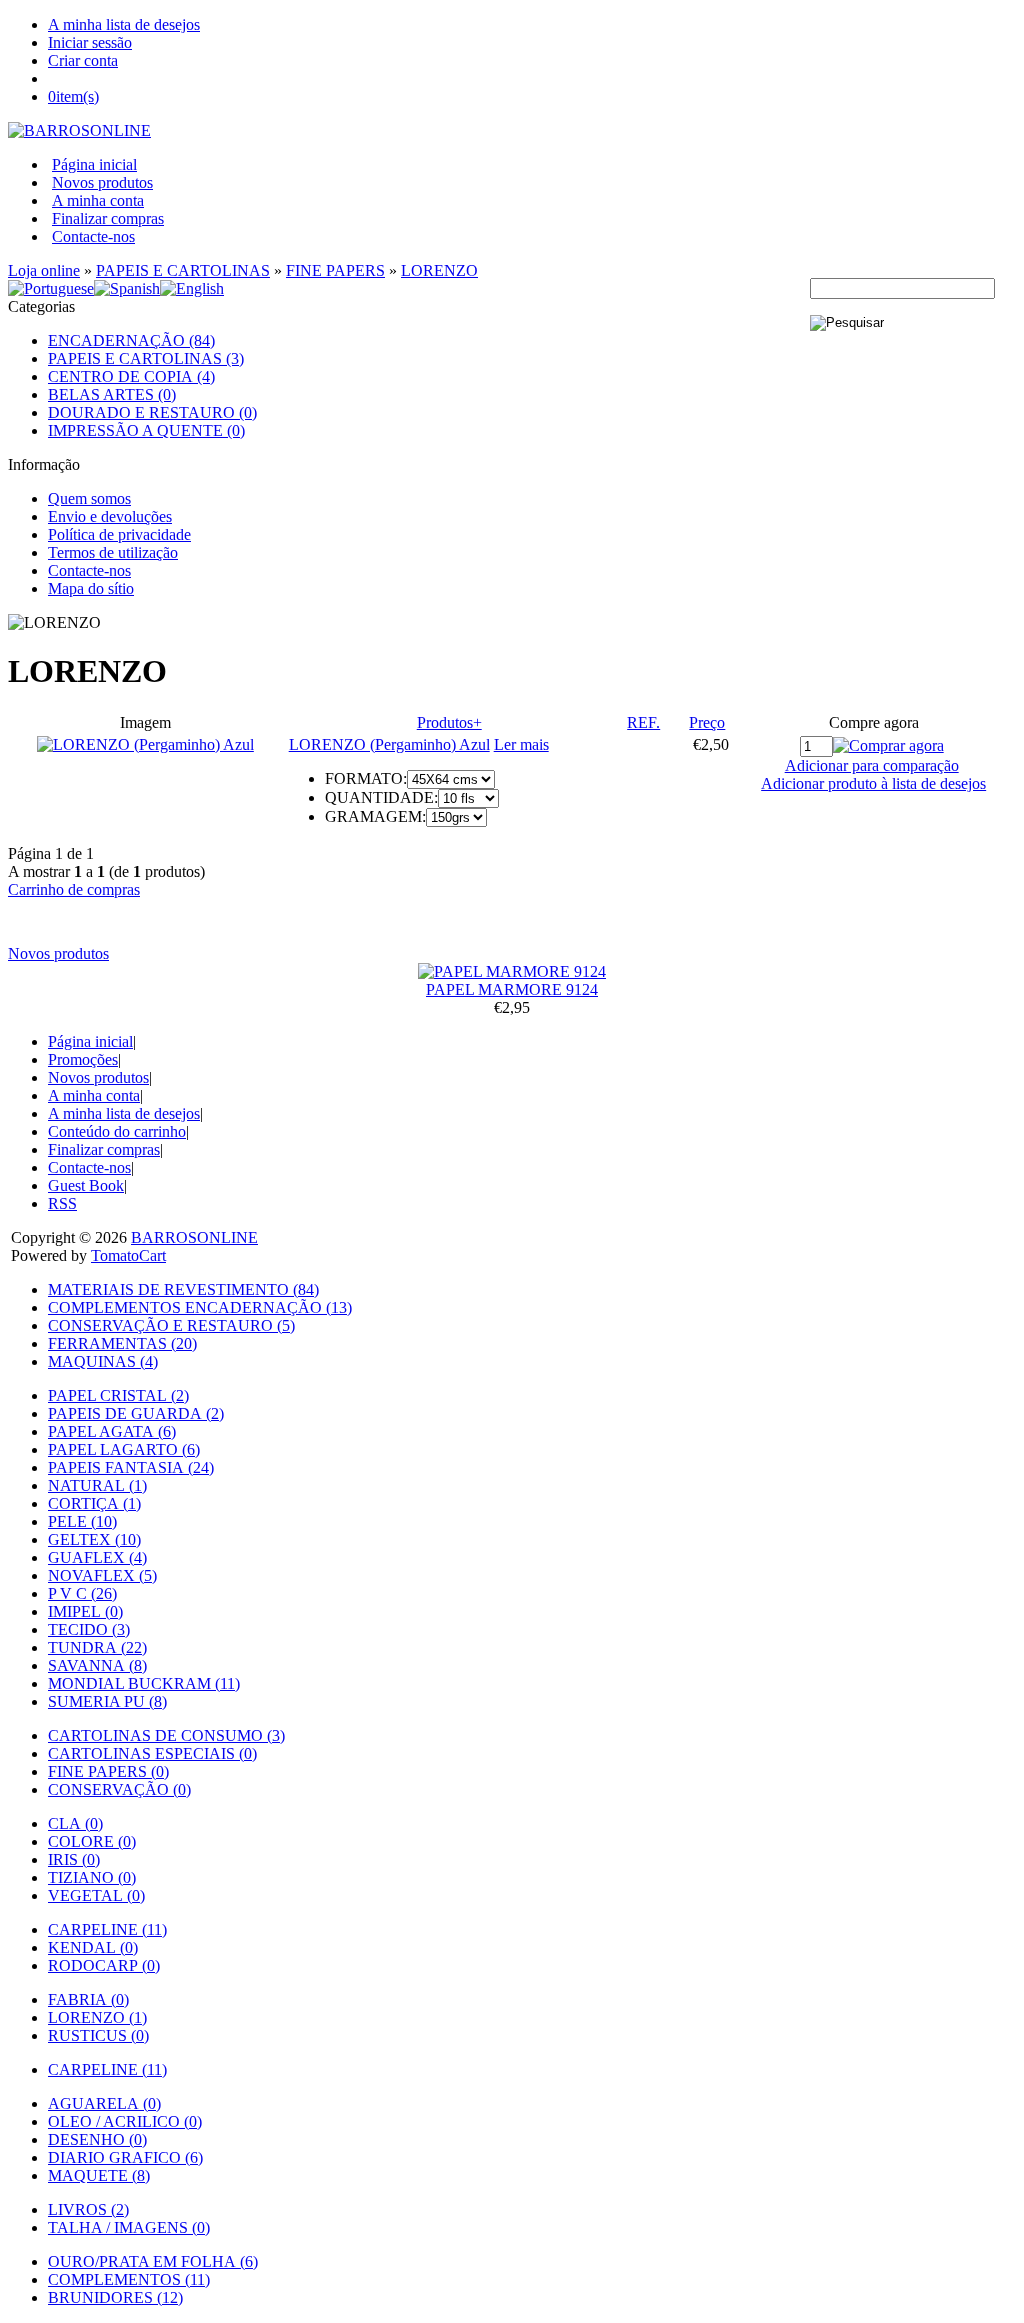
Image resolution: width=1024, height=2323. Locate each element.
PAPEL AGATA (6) (112, 1431)
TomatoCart (128, 1255)
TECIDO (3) (89, 1629)
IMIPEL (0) (85, 1611)
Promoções (83, 1059)
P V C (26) (82, 1593)
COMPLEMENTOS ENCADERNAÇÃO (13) (200, 1307)
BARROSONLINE (194, 1237)
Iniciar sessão (90, 42)
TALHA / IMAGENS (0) (129, 2227)
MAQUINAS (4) (103, 1361)
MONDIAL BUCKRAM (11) (144, 1683)
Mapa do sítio (91, 588)
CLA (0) (75, 1823)
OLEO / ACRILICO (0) (125, 2121)
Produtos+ (449, 722)
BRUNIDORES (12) (115, 2297)
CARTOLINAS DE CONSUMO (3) (166, 1735)
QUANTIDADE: (381, 797)
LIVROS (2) (88, 2209)
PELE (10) (82, 1521)
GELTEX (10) (94, 1539)
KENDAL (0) (93, 1947)
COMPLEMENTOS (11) (129, 2279)
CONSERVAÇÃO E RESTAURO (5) (171, 1325)
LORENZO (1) (97, 2017)
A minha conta (98, 200)
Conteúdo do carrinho (117, 1131)
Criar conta (83, 60)
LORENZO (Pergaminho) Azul (389, 744)
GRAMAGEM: (375, 816)
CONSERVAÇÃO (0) (119, 1789)
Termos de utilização (113, 552)
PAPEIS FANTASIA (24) (131, 1467)
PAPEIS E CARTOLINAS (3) (146, 358)
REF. (643, 722)
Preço (707, 722)
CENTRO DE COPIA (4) (131, 376)
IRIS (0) (74, 1859)
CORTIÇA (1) (94, 1503)
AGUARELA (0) (104, 2103)
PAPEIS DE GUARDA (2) (136, 1413)
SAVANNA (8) (97, 1665)
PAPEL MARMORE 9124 (512, 989)
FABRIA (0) (88, 1999)
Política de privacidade (119, 534)
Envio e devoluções (110, 516)
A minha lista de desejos (124, 24)
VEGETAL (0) (96, 1895)
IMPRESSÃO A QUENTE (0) (146, 430)
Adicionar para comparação (872, 765)
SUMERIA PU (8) (107, 1701)
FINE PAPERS (335, 270)
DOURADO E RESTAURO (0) (152, 412)
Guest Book (86, 1185)
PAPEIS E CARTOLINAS (183, 270)
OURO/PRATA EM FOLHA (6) (153, 2261)
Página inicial (94, 164)
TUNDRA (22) (97, 1647)
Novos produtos (102, 182)
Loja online (44, 270)
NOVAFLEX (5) (102, 1575)
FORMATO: (366, 778)
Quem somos (89, 498)
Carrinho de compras (74, 889)
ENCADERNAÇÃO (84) (131, 340)
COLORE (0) (92, 1841)
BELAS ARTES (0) (112, 394)
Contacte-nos (93, 236)
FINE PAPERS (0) (108, 1771)
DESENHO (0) (97, 2139)
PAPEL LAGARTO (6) (124, 1449)
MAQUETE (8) (99, 2175)
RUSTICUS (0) (98, 2035)
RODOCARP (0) (104, 1965)
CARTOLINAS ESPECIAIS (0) (152, 1753)
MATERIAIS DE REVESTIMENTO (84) (183, 1289)
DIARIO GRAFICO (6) (125, 2157)
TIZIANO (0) (92, 1877)
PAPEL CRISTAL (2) (118, 1395)
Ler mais (521, 744)
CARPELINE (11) (107, 1929)
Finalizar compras (108, 218)
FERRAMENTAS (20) (122, 1343)
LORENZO (439, 270)
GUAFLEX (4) (97, 1557)
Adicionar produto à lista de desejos (873, 783)
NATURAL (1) (97, 1485)
